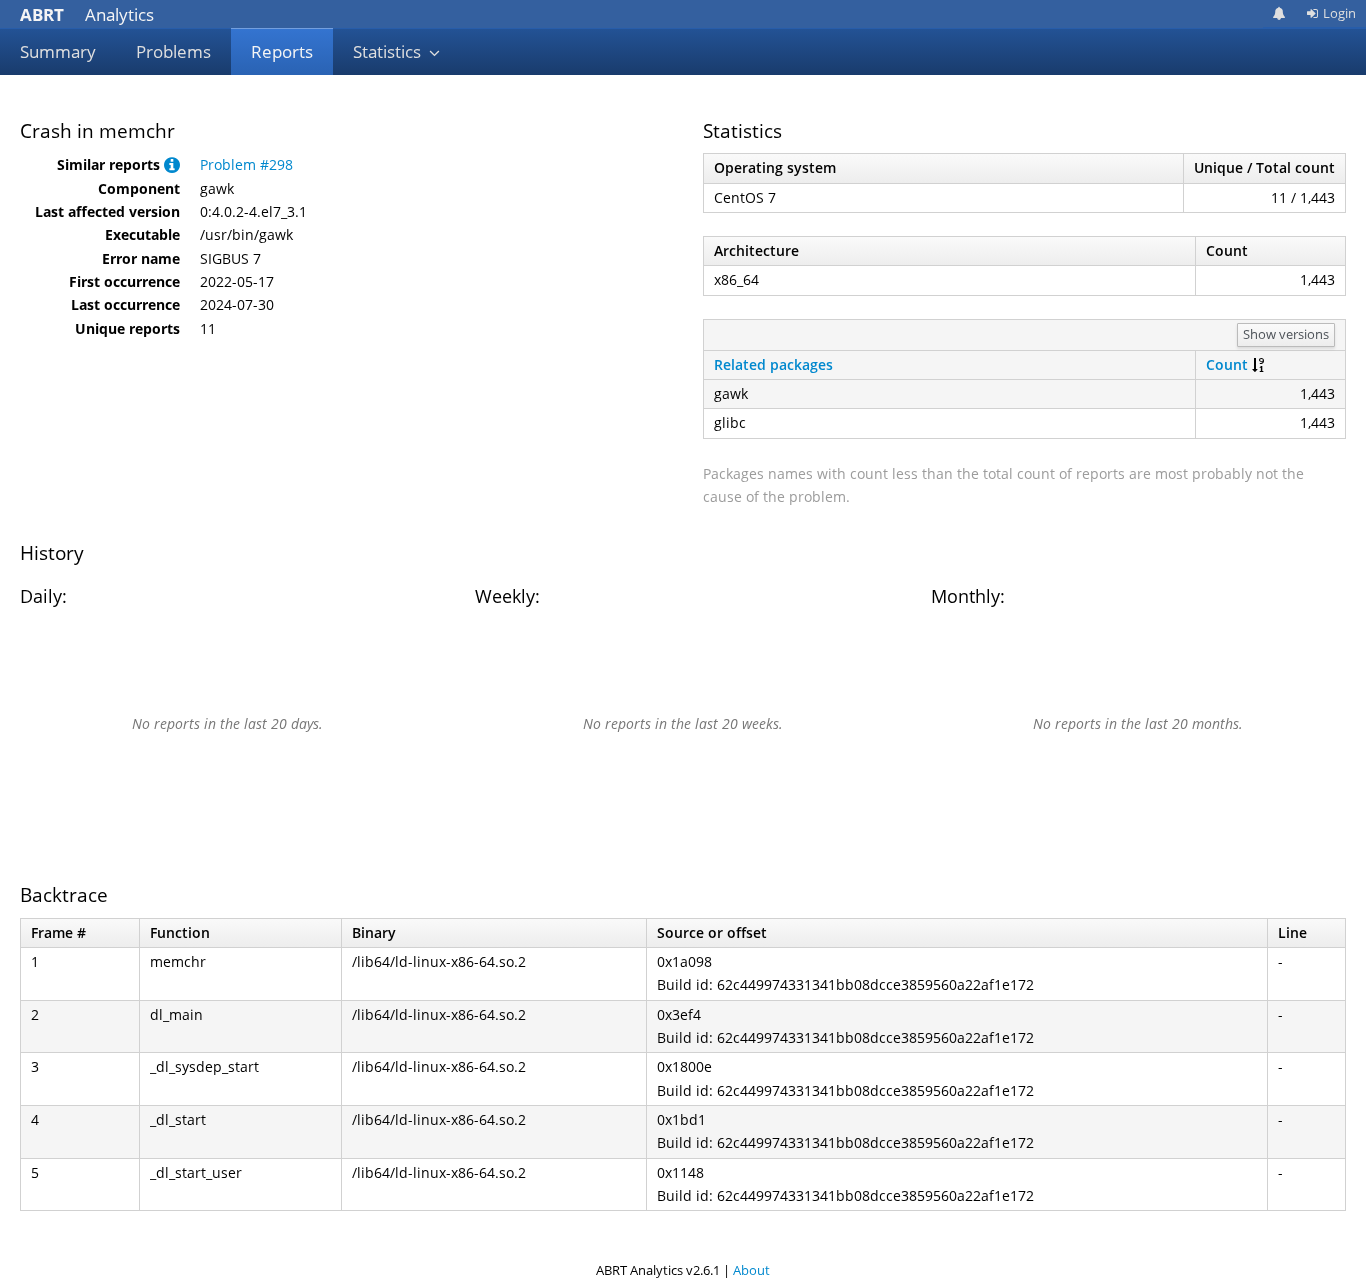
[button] (172, 164)
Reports (282, 51)
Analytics (87, 14)
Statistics (389, 51)
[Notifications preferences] (1279, 13)
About (751, 1270)
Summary (58, 51)
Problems (173, 51)
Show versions (1286, 334)
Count (1227, 364)
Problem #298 (246, 164)
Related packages (773, 364)
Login (1339, 13)
